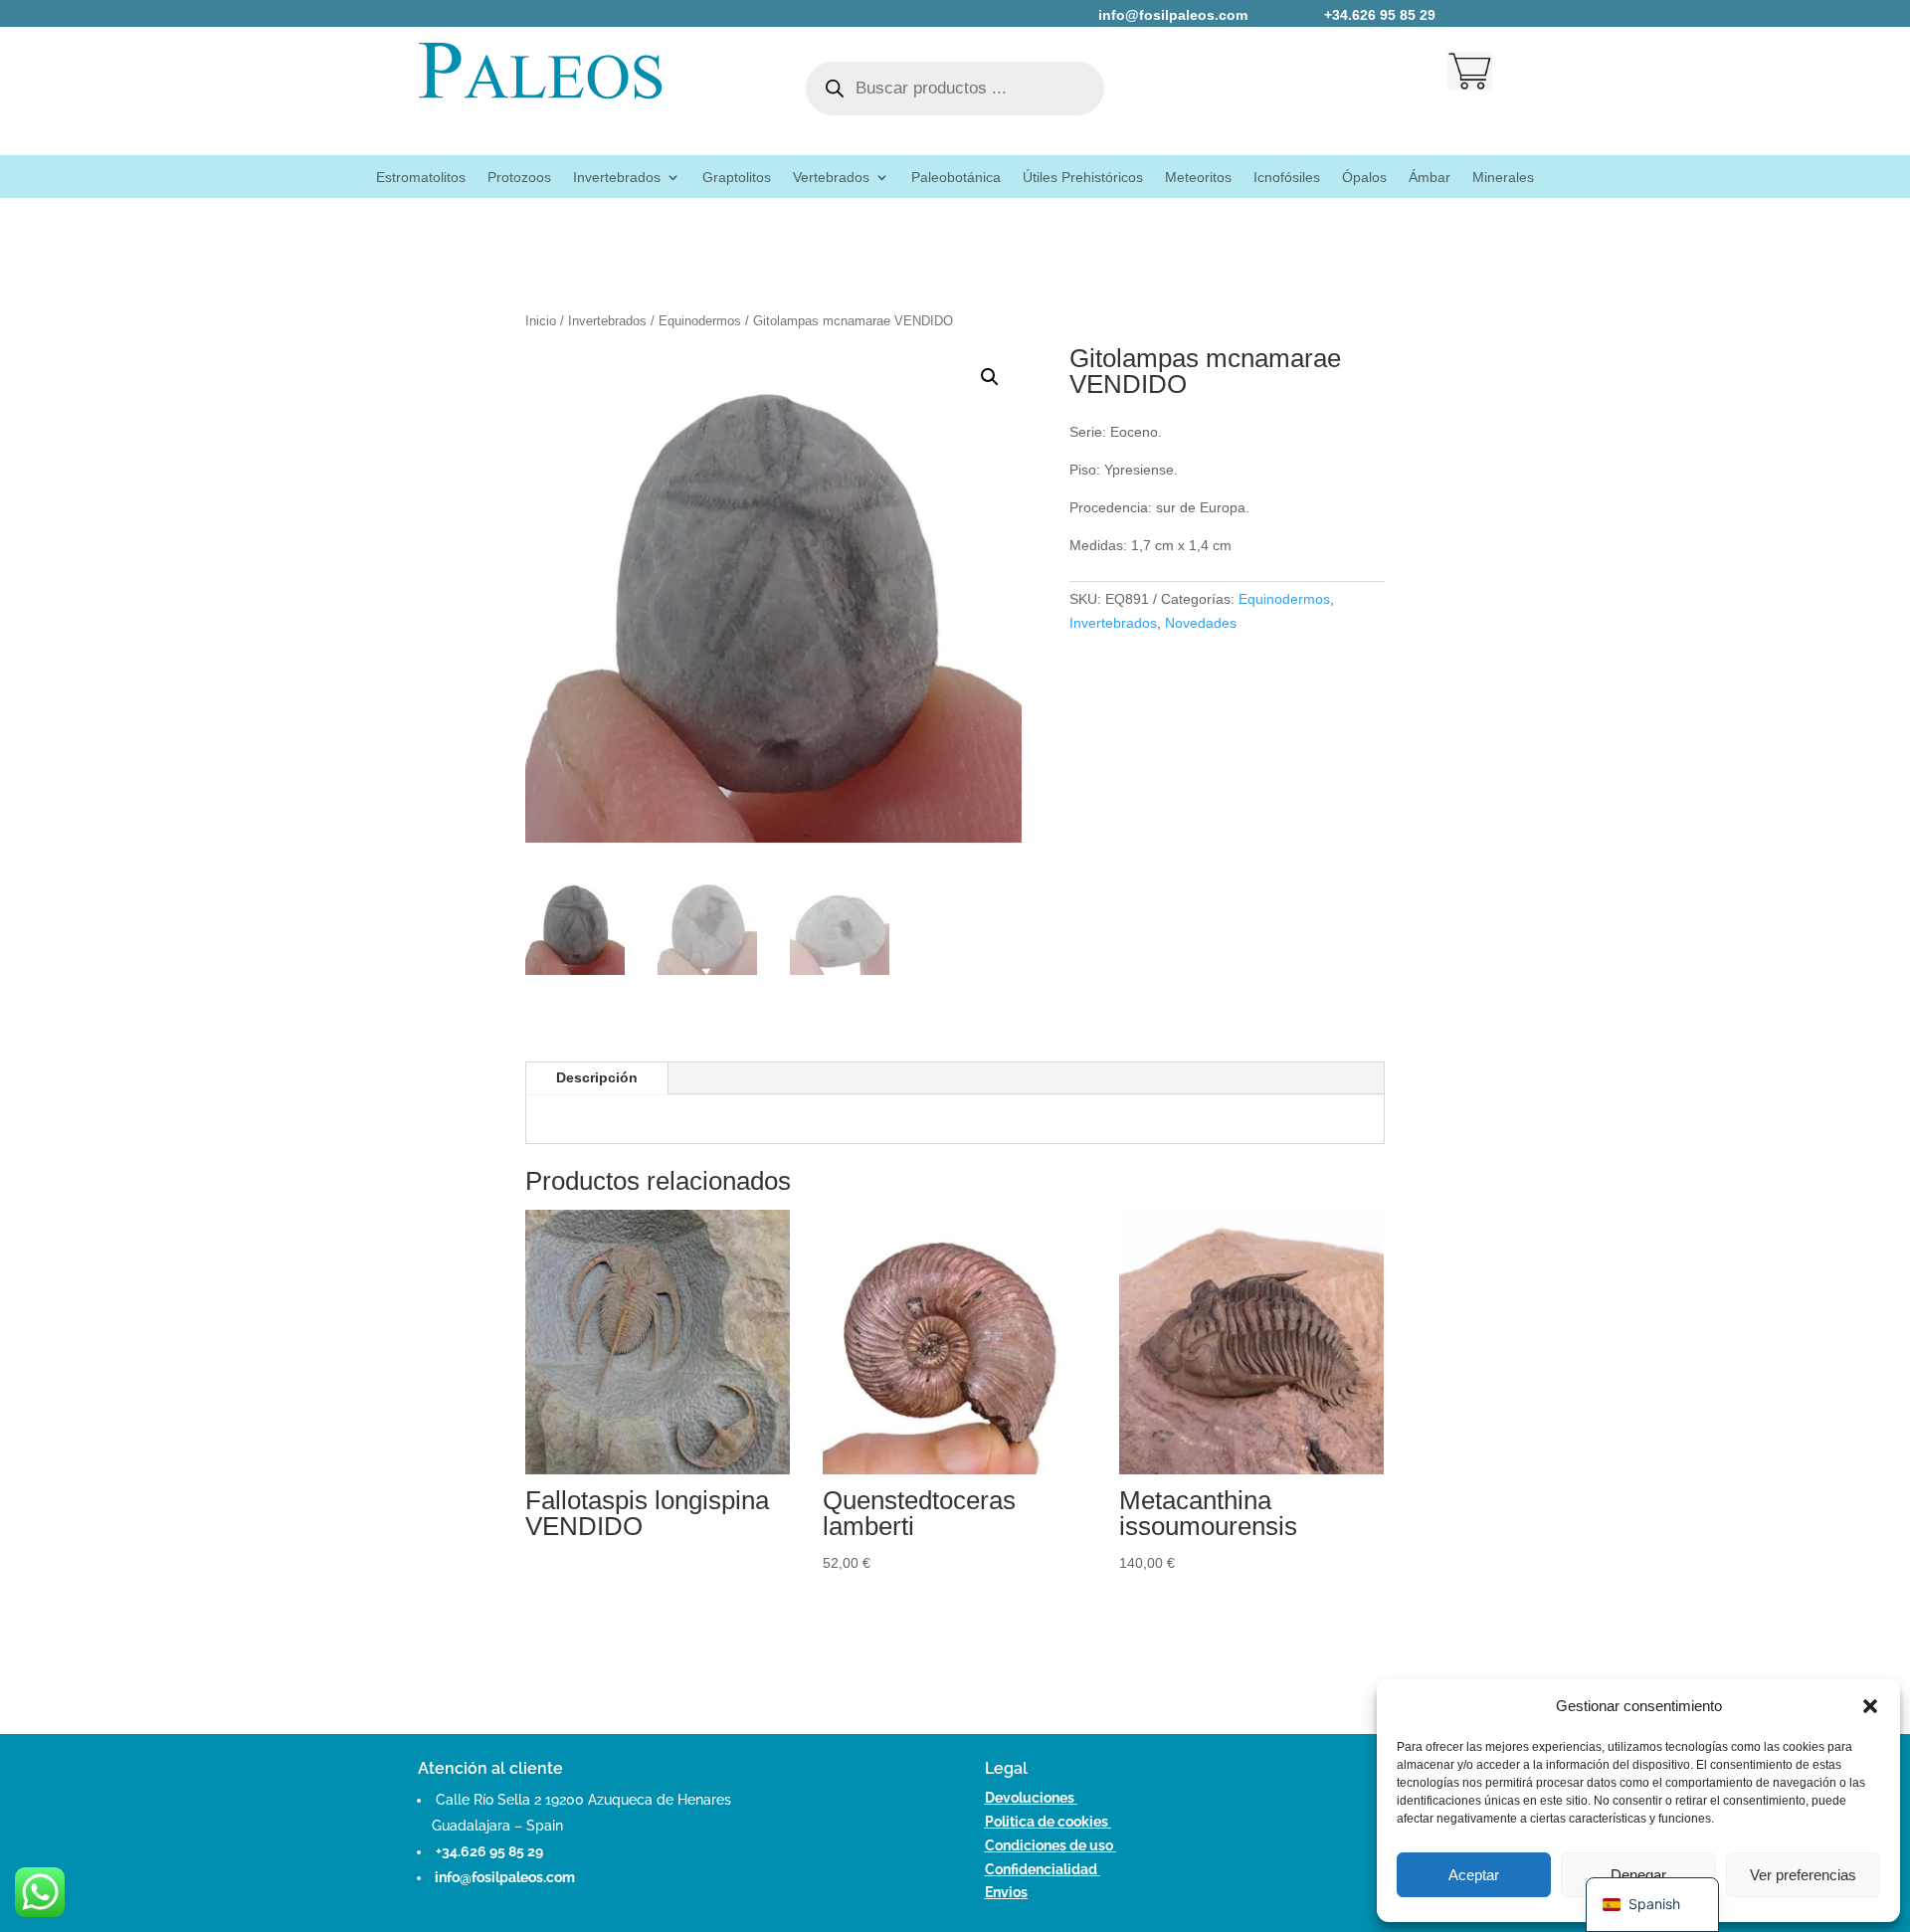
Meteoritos (1198, 178)
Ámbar (1430, 178)
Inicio (541, 321)
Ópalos (1364, 178)
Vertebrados (831, 178)
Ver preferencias (1803, 1875)
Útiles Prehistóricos (1083, 178)
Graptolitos (737, 178)
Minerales (1503, 178)
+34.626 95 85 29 (489, 1851)
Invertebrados (617, 178)
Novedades (1201, 623)
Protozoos (519, 178)
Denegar (1638, 1875)
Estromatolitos (421, 178)
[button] (1870, 1706)
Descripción (597, 1077)
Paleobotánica (956, 178)
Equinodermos (700, 321)
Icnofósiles (1287, 178)
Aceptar (1474, 1875)
